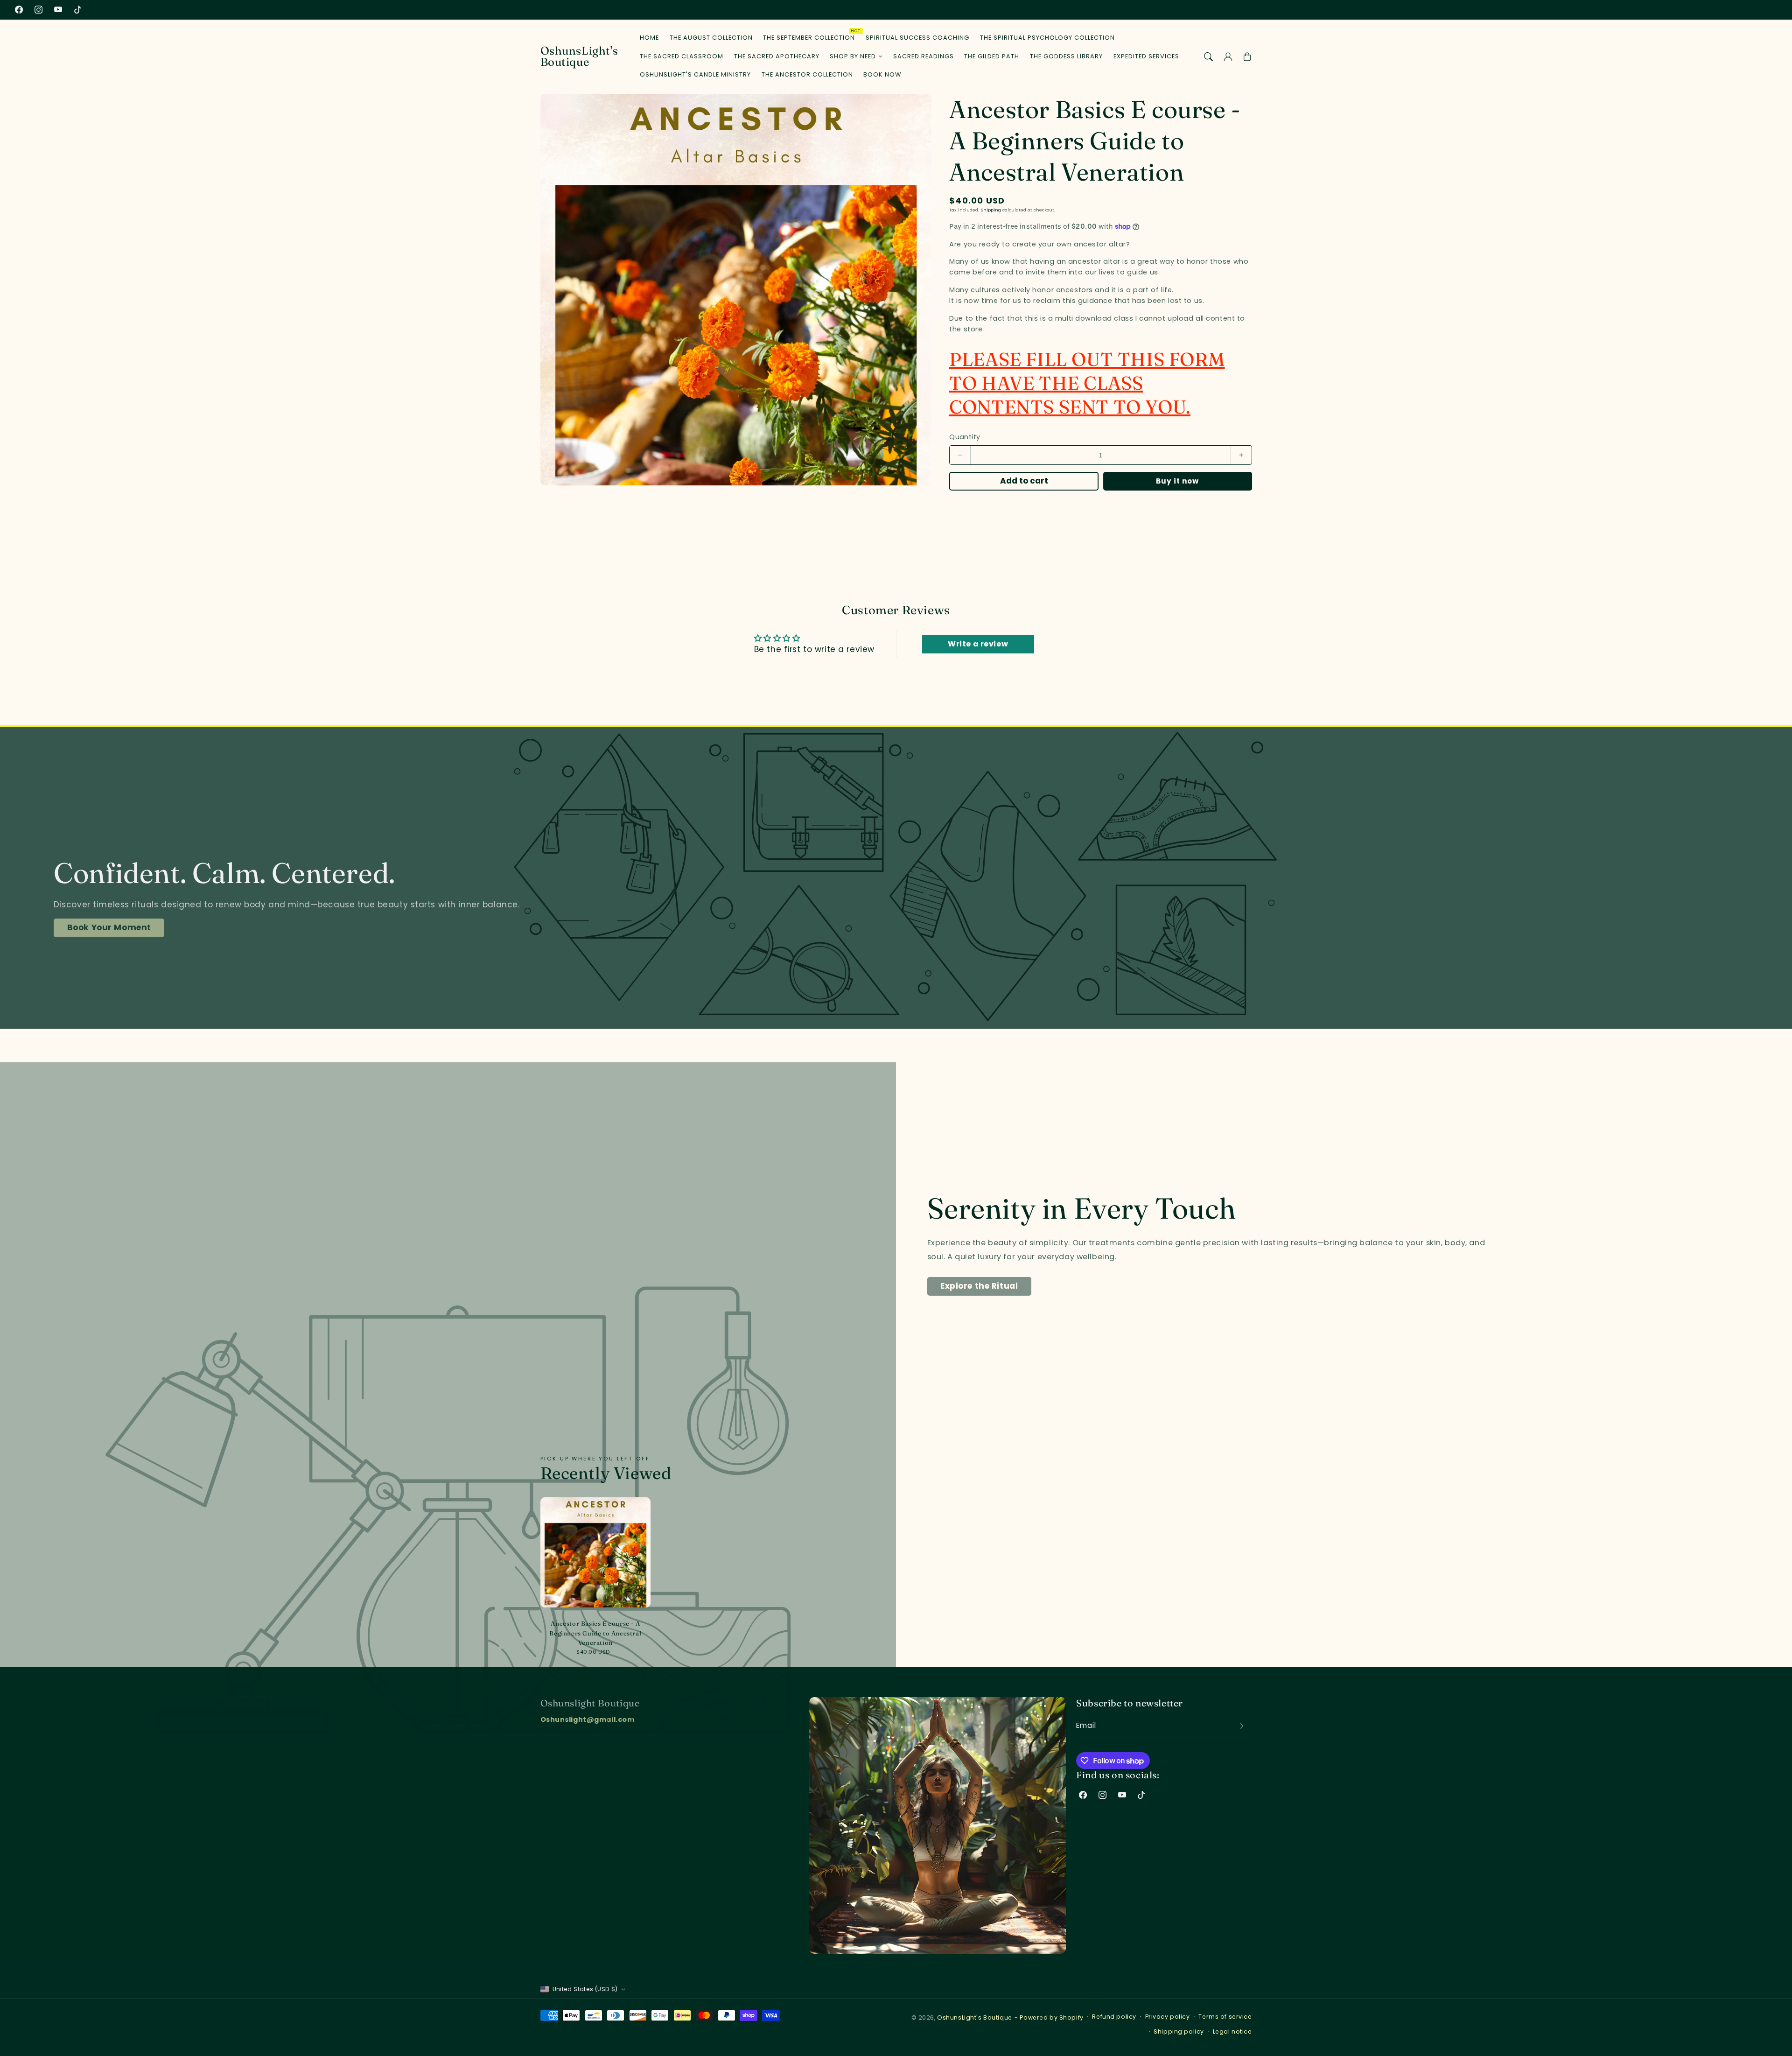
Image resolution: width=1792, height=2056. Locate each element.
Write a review (978, 644)
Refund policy (1114, 2017)
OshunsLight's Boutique (975, 2017)
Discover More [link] (120, 927)
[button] (1209, 56)
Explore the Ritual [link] (979, 1286)
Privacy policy (1168, 2017)
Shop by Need (853, 56)
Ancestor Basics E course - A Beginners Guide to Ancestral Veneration (595, 1633)
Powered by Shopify (1051, 2017)
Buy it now (1178, 481)
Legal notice (1232, 2031)
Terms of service (1225, 2017)
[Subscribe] (1242, 1726)
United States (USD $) (585, 1989)
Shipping (991, 210)
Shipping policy (1179, 2031)
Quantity (965, 437)
